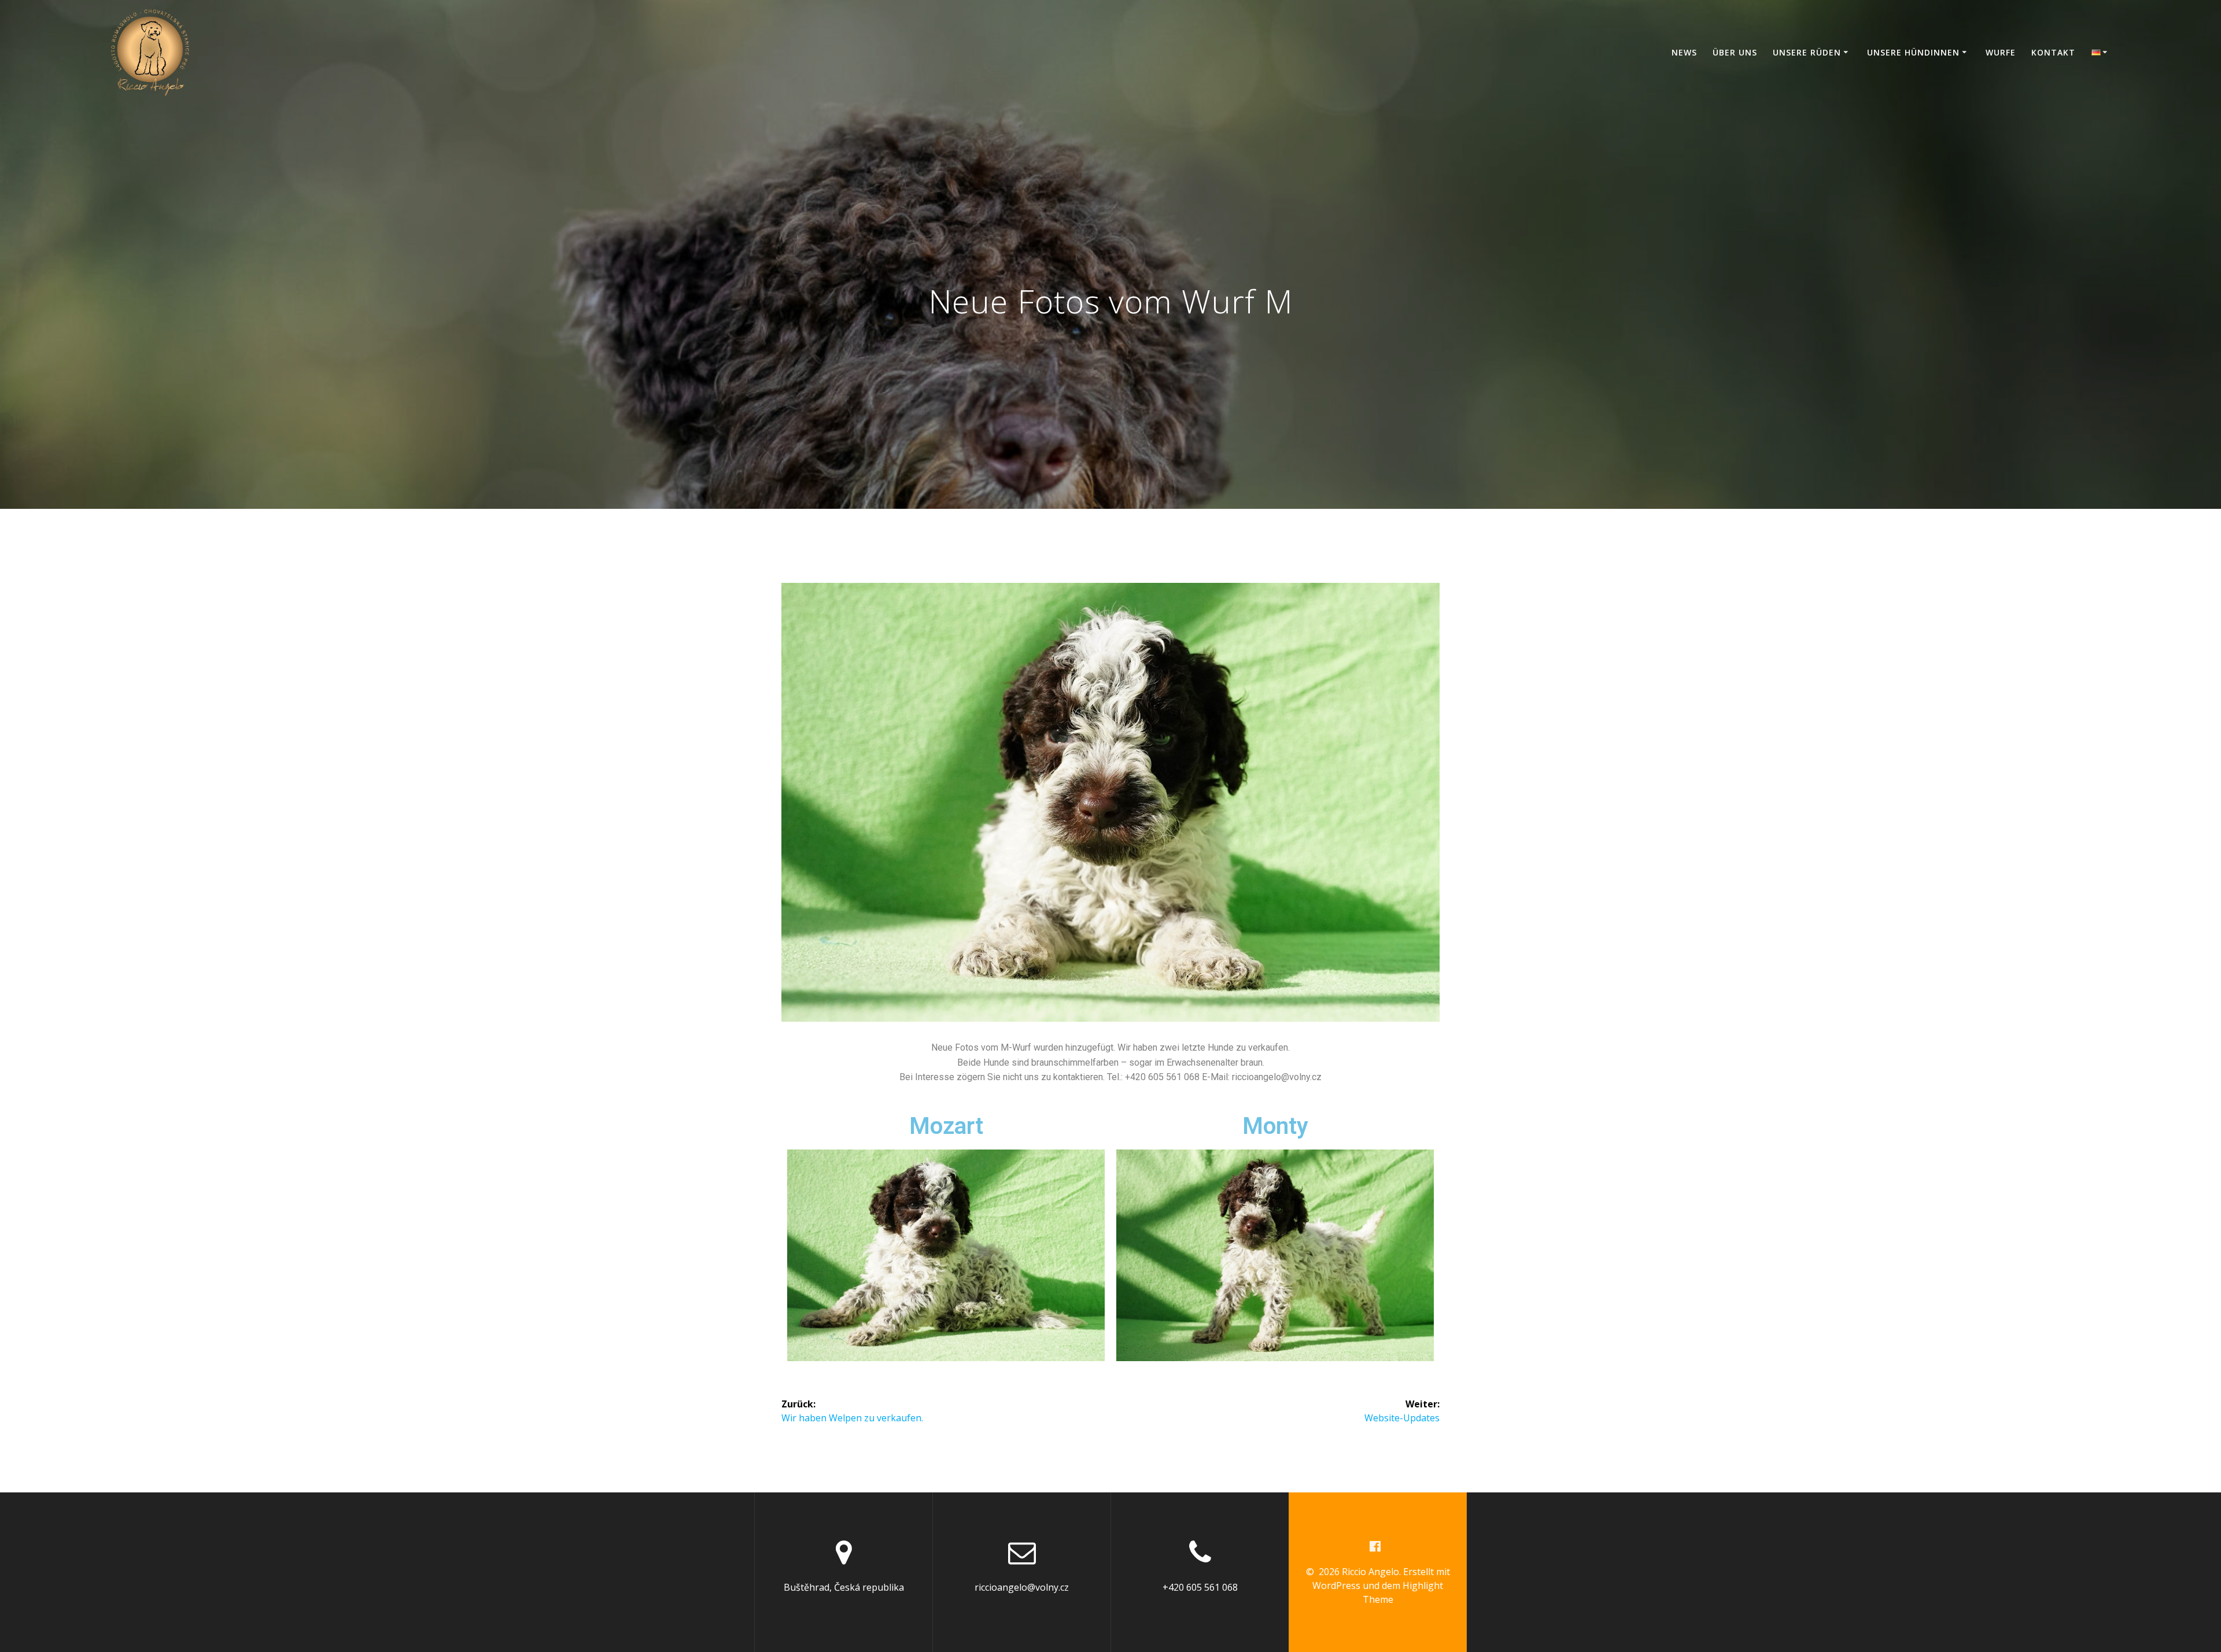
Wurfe (2001, 52)
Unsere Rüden (1807, 52)
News (1684, 52)
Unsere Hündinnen (1913, 52)
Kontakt (2053, 52)
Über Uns (1735, 52)
